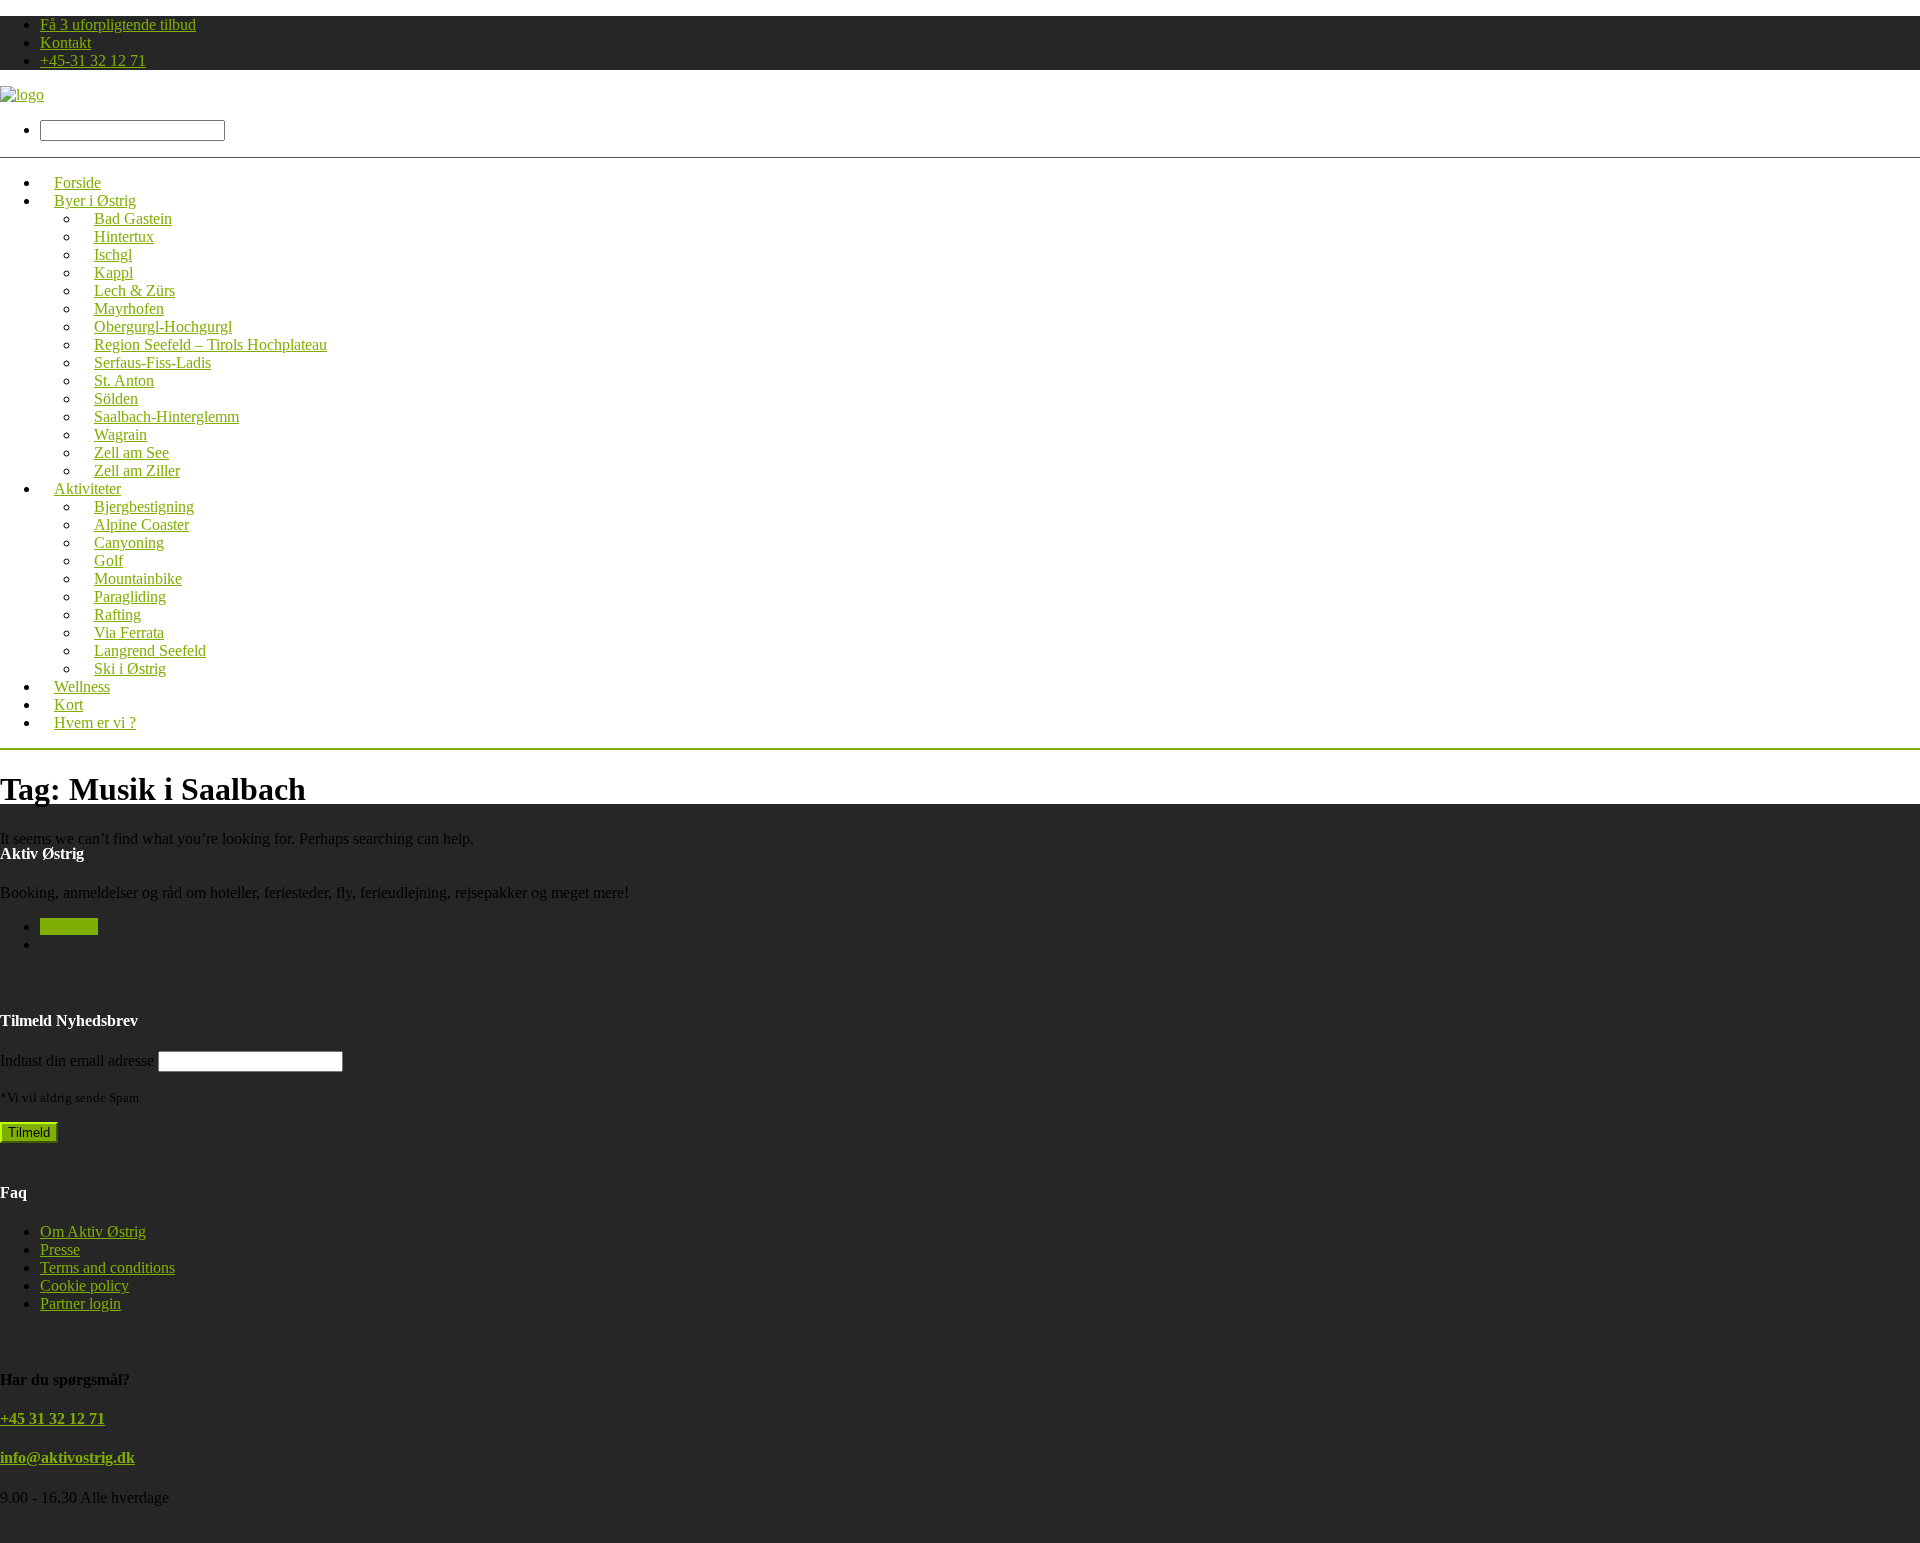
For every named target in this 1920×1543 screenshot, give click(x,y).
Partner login (80, 1303)
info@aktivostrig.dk (67, 1457)
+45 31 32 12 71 (52, 1418)
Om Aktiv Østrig (93, 1231)
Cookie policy (84, 1285)
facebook (69, 926)
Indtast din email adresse (77, 1060)
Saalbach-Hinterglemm (166, 416)
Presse (60, 1249)
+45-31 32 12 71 (93, 60)
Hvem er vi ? (95, 722)
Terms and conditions (107, 1267)
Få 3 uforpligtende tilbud (118, 24)
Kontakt (65, 42)
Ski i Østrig (130, 668)
